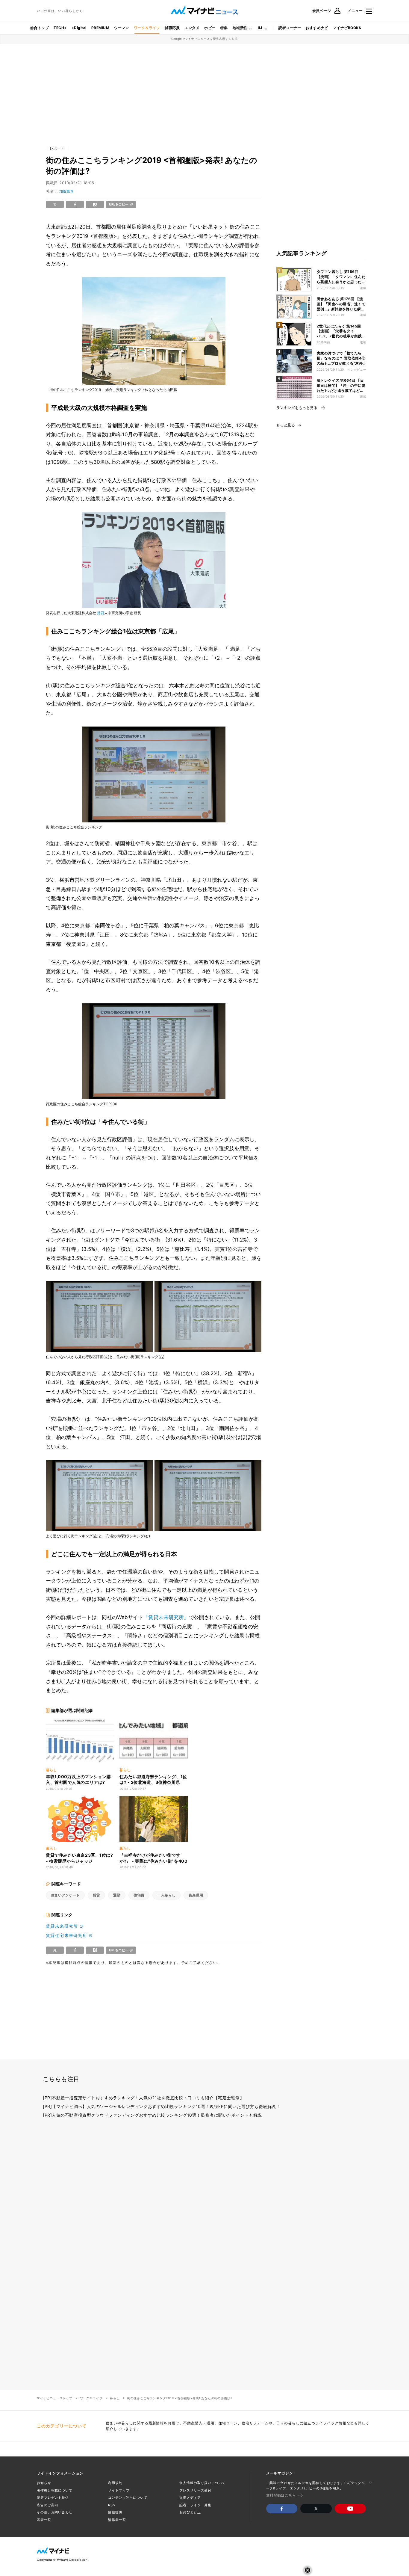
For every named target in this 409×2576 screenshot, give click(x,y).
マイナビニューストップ (55, 2398)
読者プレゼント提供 (53, 2498)
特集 (224, 28)
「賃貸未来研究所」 (166, 1617)
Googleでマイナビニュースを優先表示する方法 (205, 39)
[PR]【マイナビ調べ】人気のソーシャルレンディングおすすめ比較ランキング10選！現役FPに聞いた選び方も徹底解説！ (162, 2106)
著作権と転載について (55, 2490)
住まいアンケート (65, 1895)
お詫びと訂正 (190, 2512)
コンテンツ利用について (128, 2498)
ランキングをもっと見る (297, 408)
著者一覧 (44, 2520)
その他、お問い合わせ (55, 2512)
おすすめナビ (317, 28)
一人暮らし (166, 1895)
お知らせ (44, 2483)
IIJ (260, 28)
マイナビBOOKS (347, 28)
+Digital (79, 28)
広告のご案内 (47, 2505)
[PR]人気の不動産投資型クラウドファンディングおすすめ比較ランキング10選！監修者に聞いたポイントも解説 (152, 2115)
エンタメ (192, 28)
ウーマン (122, 28)
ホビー (210, 28)
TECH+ (60, 28)
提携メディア (190, 2498)
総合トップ (40, 28)
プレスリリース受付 (195, 2490)
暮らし (115, 2398)
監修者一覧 (117, 2520)
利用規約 (115, 2483)
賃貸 (101, 613)
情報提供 (115, 2512)
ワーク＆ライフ (147, 28)
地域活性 (240, 28)
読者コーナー (290, 28)
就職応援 (172, 28)
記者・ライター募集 (195, 2505)
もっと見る (286, 425)
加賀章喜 (66, 191)
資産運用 (196, 1895)
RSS (112, 2505)
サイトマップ (119, 2490)
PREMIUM (100, 28)
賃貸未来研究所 (62, 1926)
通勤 (117, 1895)
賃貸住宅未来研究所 (67, 1935)
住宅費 (139, 1895)
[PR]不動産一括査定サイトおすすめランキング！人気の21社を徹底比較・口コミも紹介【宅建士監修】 (143, 2098)
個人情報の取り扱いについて (202, 2483)
